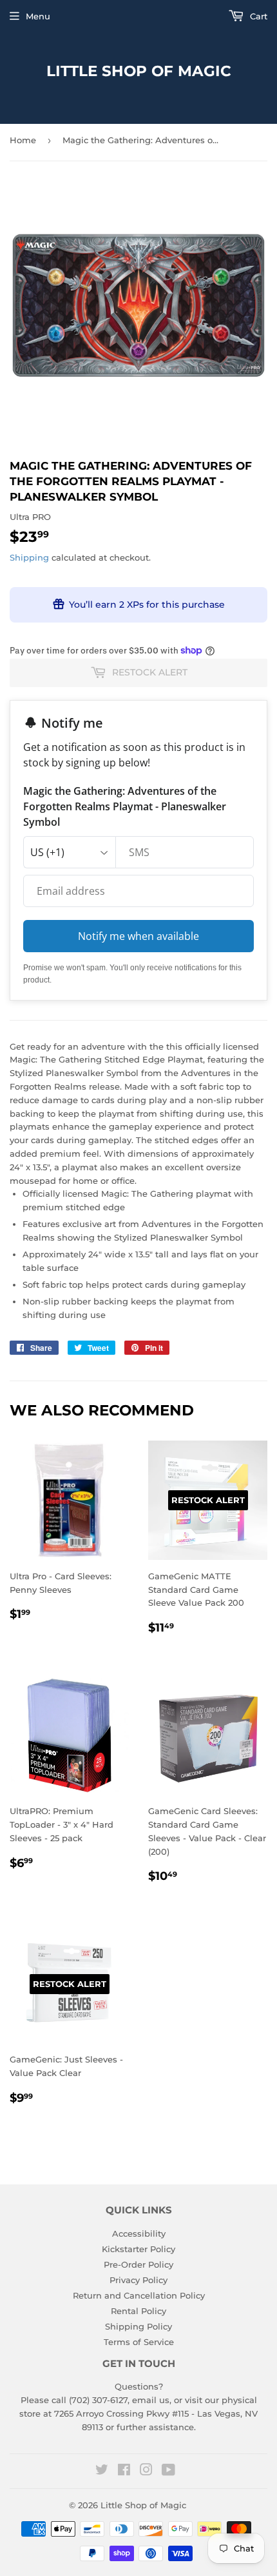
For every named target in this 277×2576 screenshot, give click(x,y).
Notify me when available (138, 936)
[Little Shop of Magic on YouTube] (168, 2471)
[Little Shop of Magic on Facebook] (124, 2471)
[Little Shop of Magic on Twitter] (102, 2471)
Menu (38, 16)
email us (151, 2400)
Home (23, 140)
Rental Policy (138, 2311)
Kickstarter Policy (138, 2249)
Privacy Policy (138, 2280)
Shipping (29, 557)
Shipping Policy (138, 2326)
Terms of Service (139, 2342)
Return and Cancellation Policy (139, 2295)
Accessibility (139, 2233)
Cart (257, 16)
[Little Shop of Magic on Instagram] (146, 2471)
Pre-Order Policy (138, 2264)
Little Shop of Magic (139, 71)
